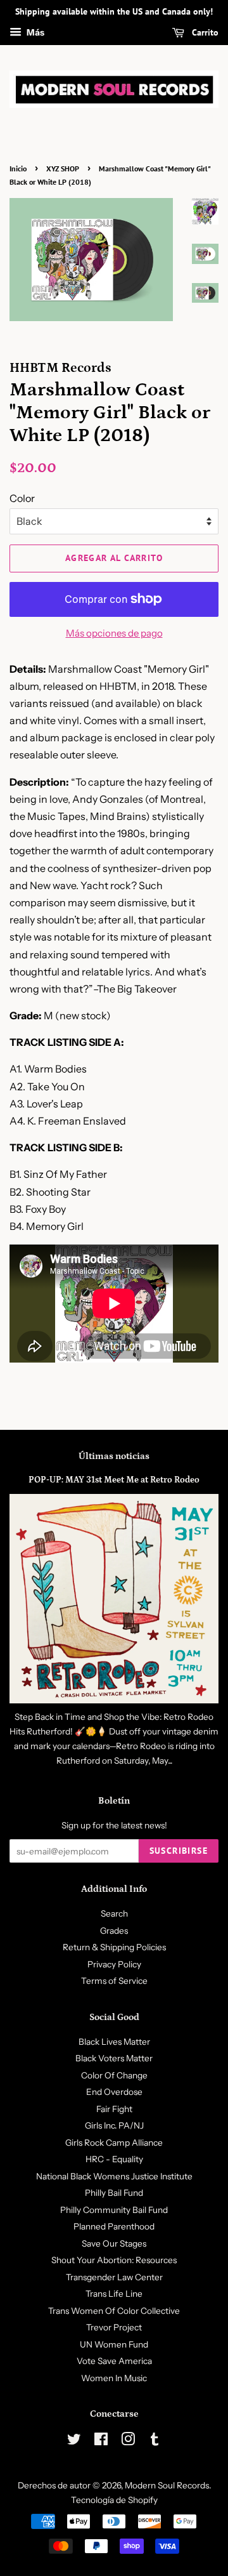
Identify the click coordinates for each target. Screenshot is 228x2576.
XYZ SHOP (63, 168)
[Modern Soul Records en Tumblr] (155, 2441)
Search (114, 1913)
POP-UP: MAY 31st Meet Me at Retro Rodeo (114, 1480)
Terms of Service (114, 1981)
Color (22, 498)
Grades (114, 1931)
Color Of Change (114, 2075)
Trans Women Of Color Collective (114, 2311)
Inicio (18, 168)
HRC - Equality (114, 2159)
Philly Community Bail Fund (114, 2210)
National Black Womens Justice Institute (114, 2176)
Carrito (204, 32)
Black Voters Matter (114, 2058)
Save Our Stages (114, 2243)
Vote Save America (114, 2361)
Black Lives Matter (114, 2042)
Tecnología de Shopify (114, 2500)
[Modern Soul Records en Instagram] (128, 2441)
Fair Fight (114, 2109)
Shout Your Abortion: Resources (114, 2260)
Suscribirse (179, 1851)
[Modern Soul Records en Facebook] (101, 2441)
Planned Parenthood (114, 2226)
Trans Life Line (114, 2294)
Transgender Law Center (114, 2277)
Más (35, 32)
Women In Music (114, 2378)
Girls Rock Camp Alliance (114, 2143)
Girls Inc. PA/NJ (114, 2125)
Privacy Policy (114, 1964)
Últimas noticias (114, 1456)
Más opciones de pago (114, 633)
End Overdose (114, 2092)
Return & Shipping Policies (114, 1947)
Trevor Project (114, 2327)
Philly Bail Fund (114, 2193)
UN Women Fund (114, 2344)
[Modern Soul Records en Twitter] (74, 2441)
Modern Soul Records (167, 2485)
